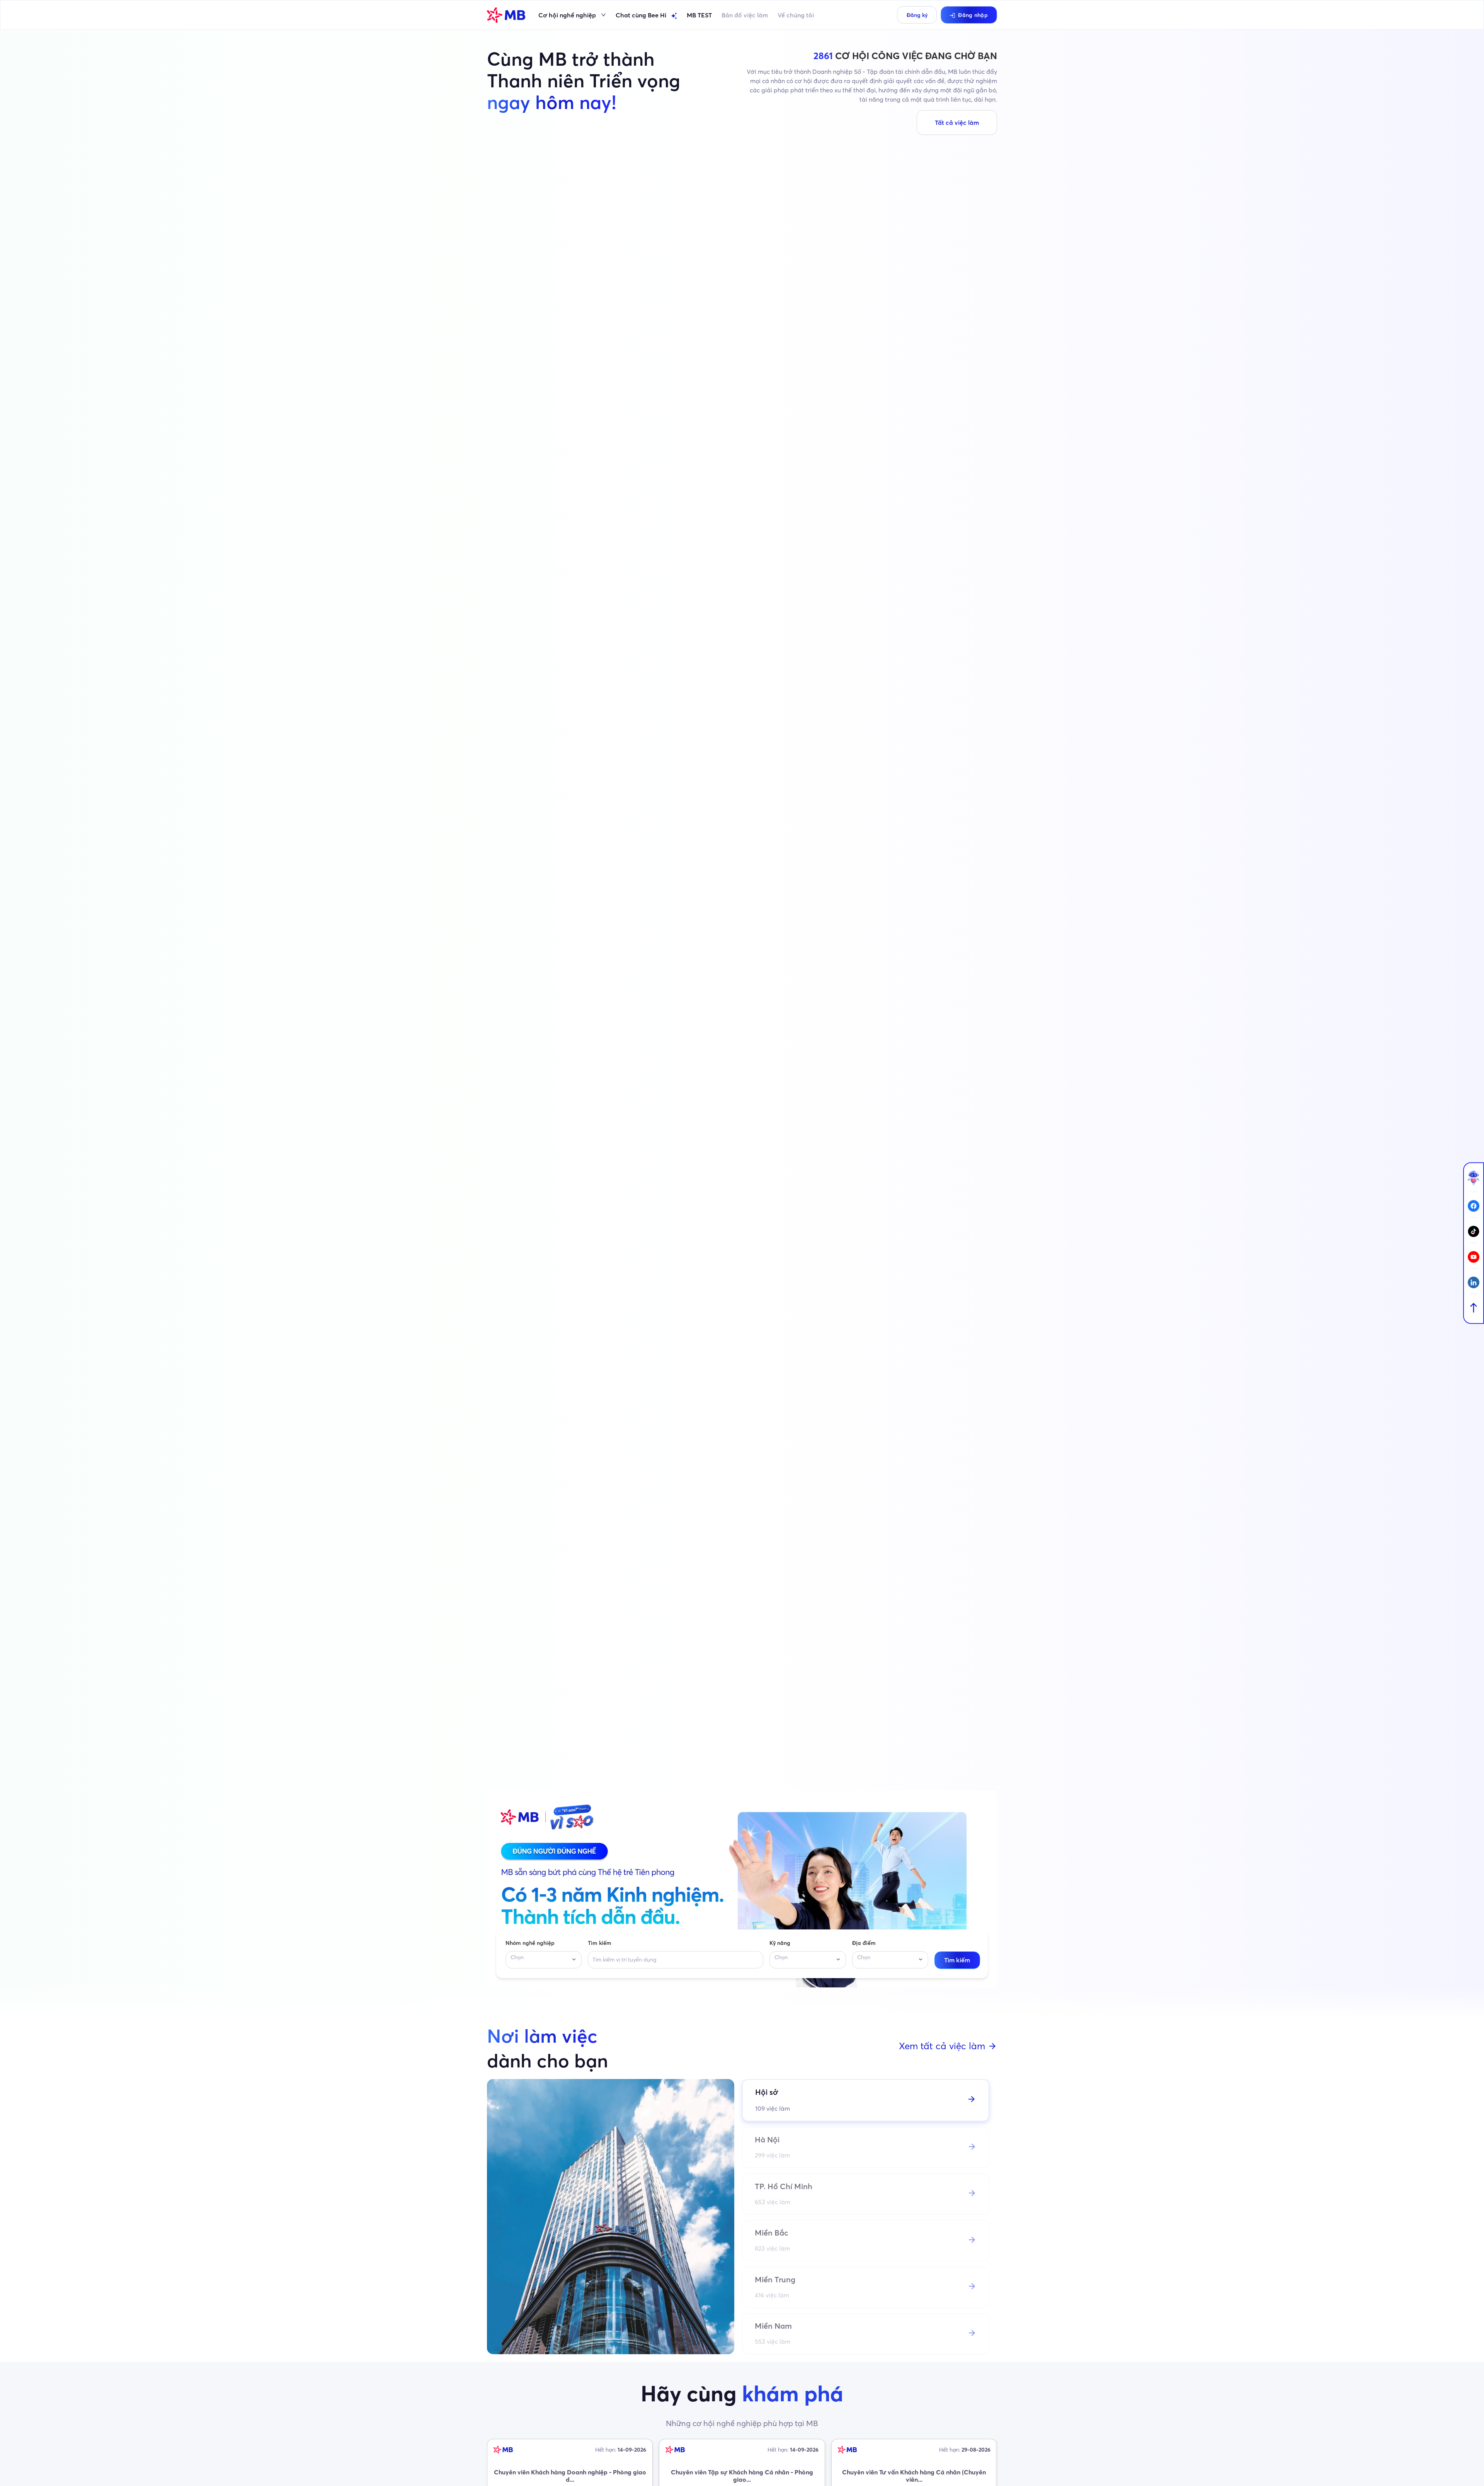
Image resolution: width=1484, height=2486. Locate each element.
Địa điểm (864, 1943)
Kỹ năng (780, 1943)
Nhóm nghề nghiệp (530, 1943)
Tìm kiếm (600, 1943)
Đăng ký (917, 15)
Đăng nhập (973, 15)
